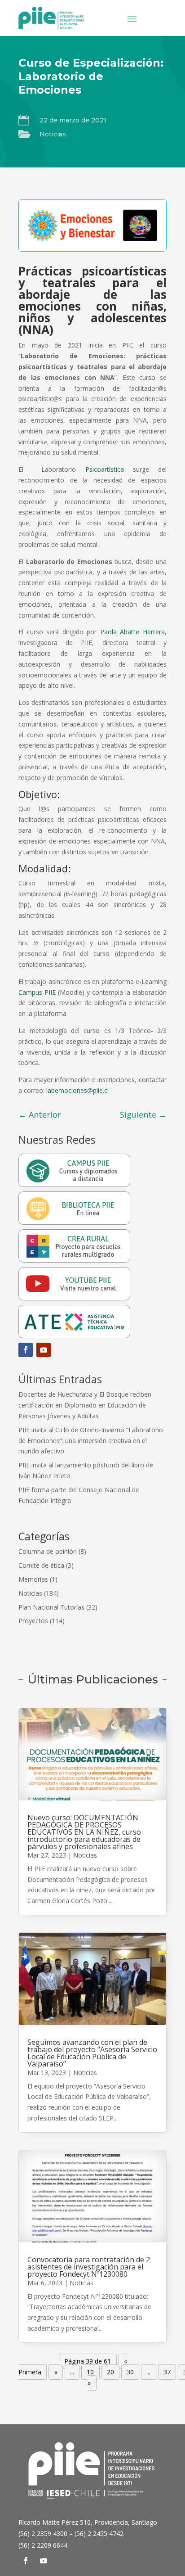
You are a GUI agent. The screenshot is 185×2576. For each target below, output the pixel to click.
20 (110, 2372)
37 (167, 2372)
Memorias (33, 1579)
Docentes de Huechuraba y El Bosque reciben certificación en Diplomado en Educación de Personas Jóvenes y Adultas (85, 1405)
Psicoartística (105, 469)
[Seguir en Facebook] (26, 1350)
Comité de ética (41, 1565)
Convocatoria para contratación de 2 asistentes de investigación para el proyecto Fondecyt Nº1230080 (89, 2267)
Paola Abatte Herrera (132, 632)
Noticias (53, 134)
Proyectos (33, 1621)
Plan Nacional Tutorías (51, 1607)
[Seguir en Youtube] (44, 1350)
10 (90, 2372)
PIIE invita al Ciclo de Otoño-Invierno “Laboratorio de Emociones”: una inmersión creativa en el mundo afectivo (91, 1441)
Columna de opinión (48, 1551)
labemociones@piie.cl (77, 1090)
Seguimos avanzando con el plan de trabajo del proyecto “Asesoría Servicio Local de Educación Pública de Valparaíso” (92, 2053)
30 (130, 2372)
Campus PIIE (37, 992)
